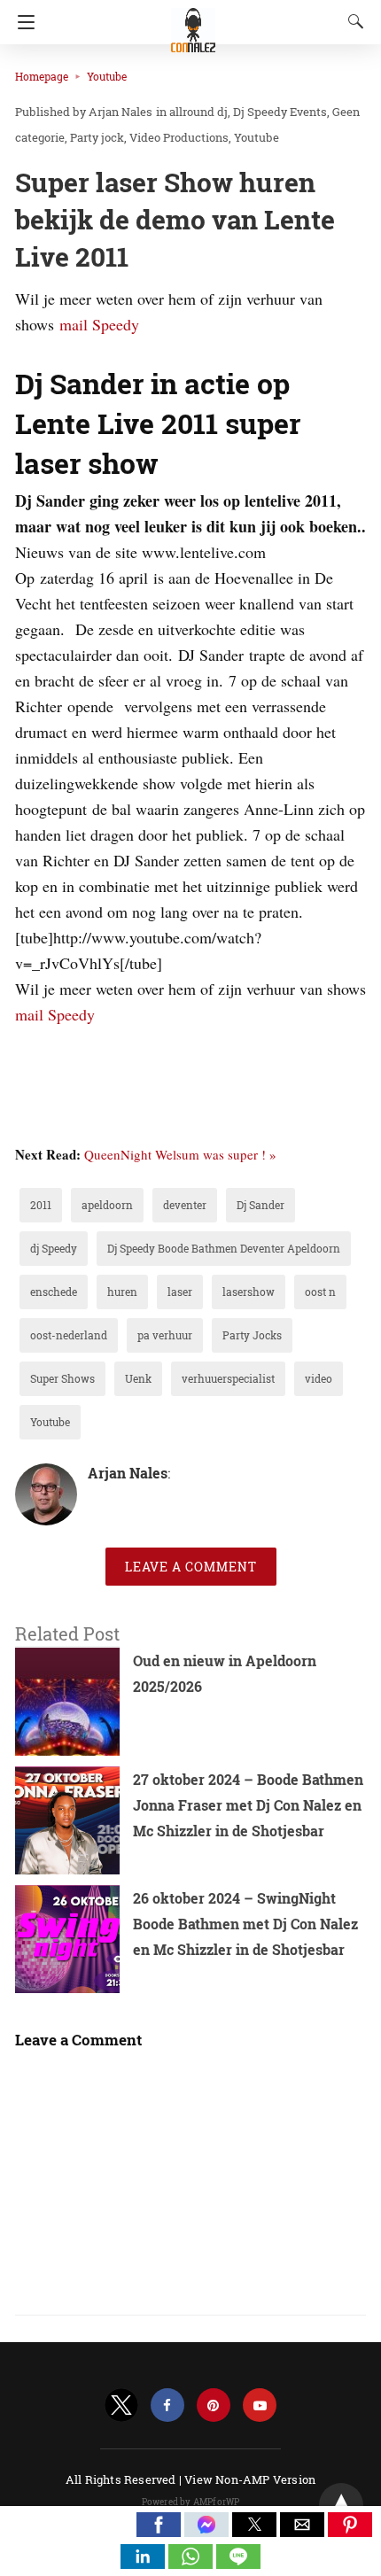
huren (122, 1292)
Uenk (138, 1378)
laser (180, 1292)
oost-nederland (69, 1335)
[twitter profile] (121, 2405)
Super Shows (62, 1378)
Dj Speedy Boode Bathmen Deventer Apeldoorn (224, 1248)
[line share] (238, 2563)
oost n (320, 1292)
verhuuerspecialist (228, 1378)
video (319, 1378)
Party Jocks (252, 1335)
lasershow (249, 1292)
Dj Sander (260, 1205)
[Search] (352, 21)
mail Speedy (99, 324)
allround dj (198, 112)
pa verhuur (165, 1335)
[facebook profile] (167, 2405)
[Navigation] (22, 22)
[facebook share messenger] (208, 2531)
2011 (41, 1205)
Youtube (107, 76)
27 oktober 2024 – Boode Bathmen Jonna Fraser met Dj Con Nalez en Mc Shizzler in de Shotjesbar (248, 1805)
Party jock (97, 137)
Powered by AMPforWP (191, 2502)
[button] (159, 2525)
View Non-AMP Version (250, 2479)
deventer (185, 1205)
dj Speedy (54, 1248)
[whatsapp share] (192, 2563)
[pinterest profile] (214, 2405)
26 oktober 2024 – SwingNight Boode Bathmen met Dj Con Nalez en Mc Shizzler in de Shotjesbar (245, 1924)
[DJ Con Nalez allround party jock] (193, 22)
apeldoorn (107, 1205)
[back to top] (341, 2505)
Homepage (42, 76)
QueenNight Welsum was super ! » (180, 1154)
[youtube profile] (260, 2405)
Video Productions (179, 137)
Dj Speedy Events (280, 112)
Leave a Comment (191, 1567)
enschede (54, 1292)
